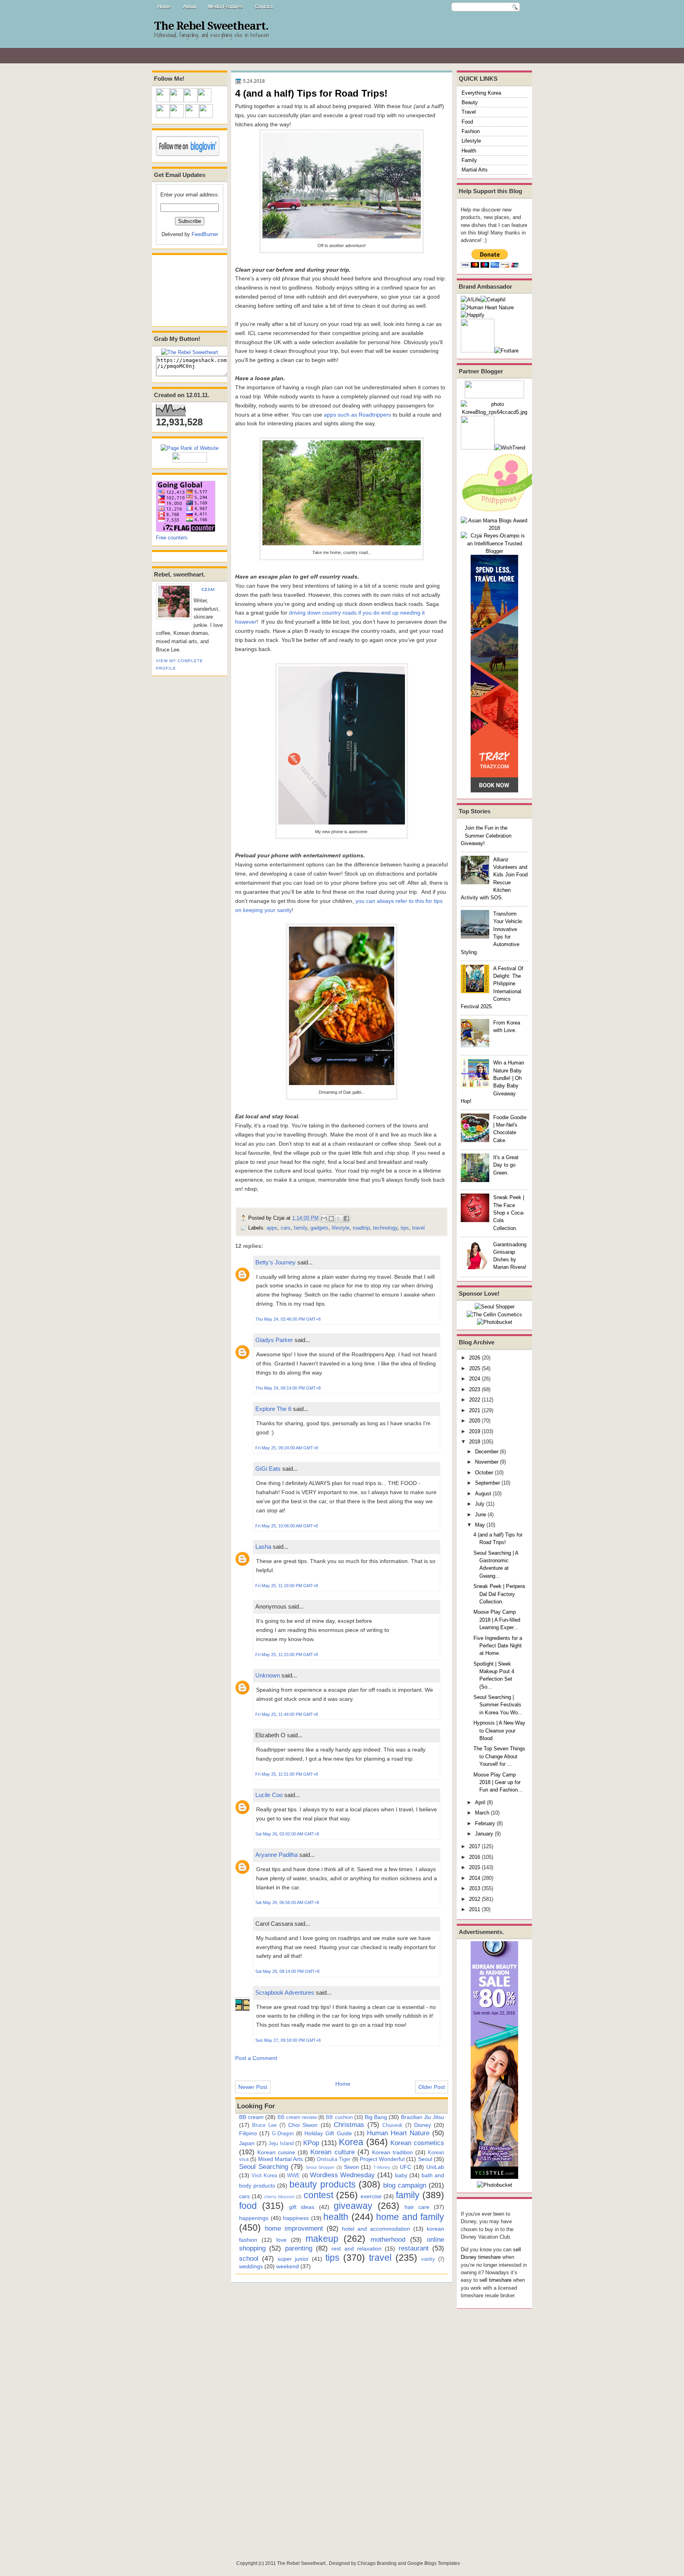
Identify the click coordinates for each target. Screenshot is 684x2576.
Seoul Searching (264, 2167)
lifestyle (341, 1228)
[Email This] (324, 1219)
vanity (428, 2259)
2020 (475, 1421)
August (483, 1494)
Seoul (425, 2159)
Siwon (351, 2167)
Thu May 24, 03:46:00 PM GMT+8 (288, 1319)
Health (469, 151)
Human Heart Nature (398, 2133)
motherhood (388, 2239)
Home (164, 7)
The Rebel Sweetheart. (211, 26)
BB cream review (297, 2117)
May (480, 1525)
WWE (294, 2175)
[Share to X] (339, 1219)
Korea (351, 2142)
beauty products (322, 2184)
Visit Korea (264, 2175)
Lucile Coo (269, 1795)
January (484, 1834)
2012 (475, 1899)
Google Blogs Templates (434, 2563)
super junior (293, 2259)
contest (318, 2195)
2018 (475, 1442)
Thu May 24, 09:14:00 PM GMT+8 (288, 1388)
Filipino (248, 2133)
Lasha (263, 1547)
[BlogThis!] (331, 1219)
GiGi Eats (268, 1469)
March (482, 1813)
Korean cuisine (276, 2152)
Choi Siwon (303, 2125)
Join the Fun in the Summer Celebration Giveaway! (486, 836)
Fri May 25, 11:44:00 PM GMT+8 (287, 1714)
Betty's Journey (275, 1262)
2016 (475, 1857)
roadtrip (361, 1228)
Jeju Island (281, 2143)
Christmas (349, 2125)
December (487, 1452)
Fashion (471, 131)
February (485, 1823)
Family (469, 160)
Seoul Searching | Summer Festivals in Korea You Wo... (498, 1705)
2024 (475, 1379)
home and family (410, 2217)
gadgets (319, 1228)
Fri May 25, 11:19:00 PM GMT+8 (287, 1586)
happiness (296, 2218)
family (300, 1228)
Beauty (470, 102)
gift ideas (302, 2207)
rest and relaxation (356, 2249)
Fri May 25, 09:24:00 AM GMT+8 (287, 1448)
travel (418, 1228)
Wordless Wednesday (343, 2175)
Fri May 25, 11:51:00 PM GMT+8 (287, 1774)
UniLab (435, 2167)
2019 (475, 1431)
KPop (311, 2143)
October (484, 1473)
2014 (475, 1878)
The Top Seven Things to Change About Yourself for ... (499, 1756)
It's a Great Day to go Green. (506, 1165)
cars (286, 1228)
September (487, 1483)
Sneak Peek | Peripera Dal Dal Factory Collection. (499, 1594)
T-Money (382, 2167)
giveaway (353, 2206)
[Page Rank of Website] (190, 448)
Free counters (172, 538)
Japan (247, 2143)
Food (467, 122)
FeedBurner (205, 234)
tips (405, 1228)
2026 (475, 1358)
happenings (254, 2218)
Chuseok (392, 2125)
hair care (417, 2207)
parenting (299, 2248)
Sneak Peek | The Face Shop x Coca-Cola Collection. (509, 1213)
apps (272, 1228)
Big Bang (376, 2117)
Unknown (268, 1675)
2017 (475, 1846)
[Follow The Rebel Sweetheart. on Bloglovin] (188, 154)
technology (385, 1228)
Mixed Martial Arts (281, 2159)
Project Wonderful (382, 2159)
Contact (264, 7)
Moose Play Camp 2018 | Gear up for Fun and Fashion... (498, 1782)
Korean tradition (392, 2152)
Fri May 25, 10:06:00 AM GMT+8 (287, 1526)
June (481, 1515)
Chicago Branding (377, 2563)
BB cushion (339, 2117)
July (480, 1504)
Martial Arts (475, 170)
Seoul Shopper (320, 2167)
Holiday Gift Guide (328, 2133)
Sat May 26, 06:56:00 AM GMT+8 (287, 1902)
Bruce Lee (264, 2125)
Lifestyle (471, 141)
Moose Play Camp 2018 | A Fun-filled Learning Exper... (497, 1620)
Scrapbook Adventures (285, 1992)
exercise (371, 2196)
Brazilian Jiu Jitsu (423, 2117)
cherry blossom (279, 2197)
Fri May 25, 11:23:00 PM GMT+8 (287, 1655)
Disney (423, 2125)
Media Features (226, 7)
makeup (322, 2239)
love (281, 2240)
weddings (251, 2266)
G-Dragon (283, 2133)
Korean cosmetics (417, 2143)
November (487, 1462)
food (248, 2206)
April (480, 1802)
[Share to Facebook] (346, 1219)
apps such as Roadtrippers (357, 415)
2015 (475, 1867)
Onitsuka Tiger (333, 2159)
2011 (475, 1909)
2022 (475, 1400)
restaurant (414, 2248)
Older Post (432, 2087)
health (336, 2217)
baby (401, 2175)
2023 (475, 1389)
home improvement (294, 2228)
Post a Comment (256, 2058)
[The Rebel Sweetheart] (190, 352)
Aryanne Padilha (276, 1855)
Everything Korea (481, 93)
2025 (475, 1368)
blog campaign (405, 2185)
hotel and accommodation (376, 2229)
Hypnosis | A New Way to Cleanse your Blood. (499, 1731)
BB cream (251, 2117)
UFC (406, 2167)
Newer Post (253, 2087)
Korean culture (332, 2152)
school (249, 2258)
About (190, 7)
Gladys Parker (274, 1340)
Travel (469, 112)
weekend (288, 2266)
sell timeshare (495, 2280)
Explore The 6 (273, 1409)
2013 (475, 1888)
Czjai (208, 589)
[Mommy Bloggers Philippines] (500, 513)
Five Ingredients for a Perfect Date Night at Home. (498, 1646)
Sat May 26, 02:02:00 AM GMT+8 (287, 1834)
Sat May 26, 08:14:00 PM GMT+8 (287, 1971)
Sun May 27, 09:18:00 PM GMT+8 (288, 2040)
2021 (475, 1410)
